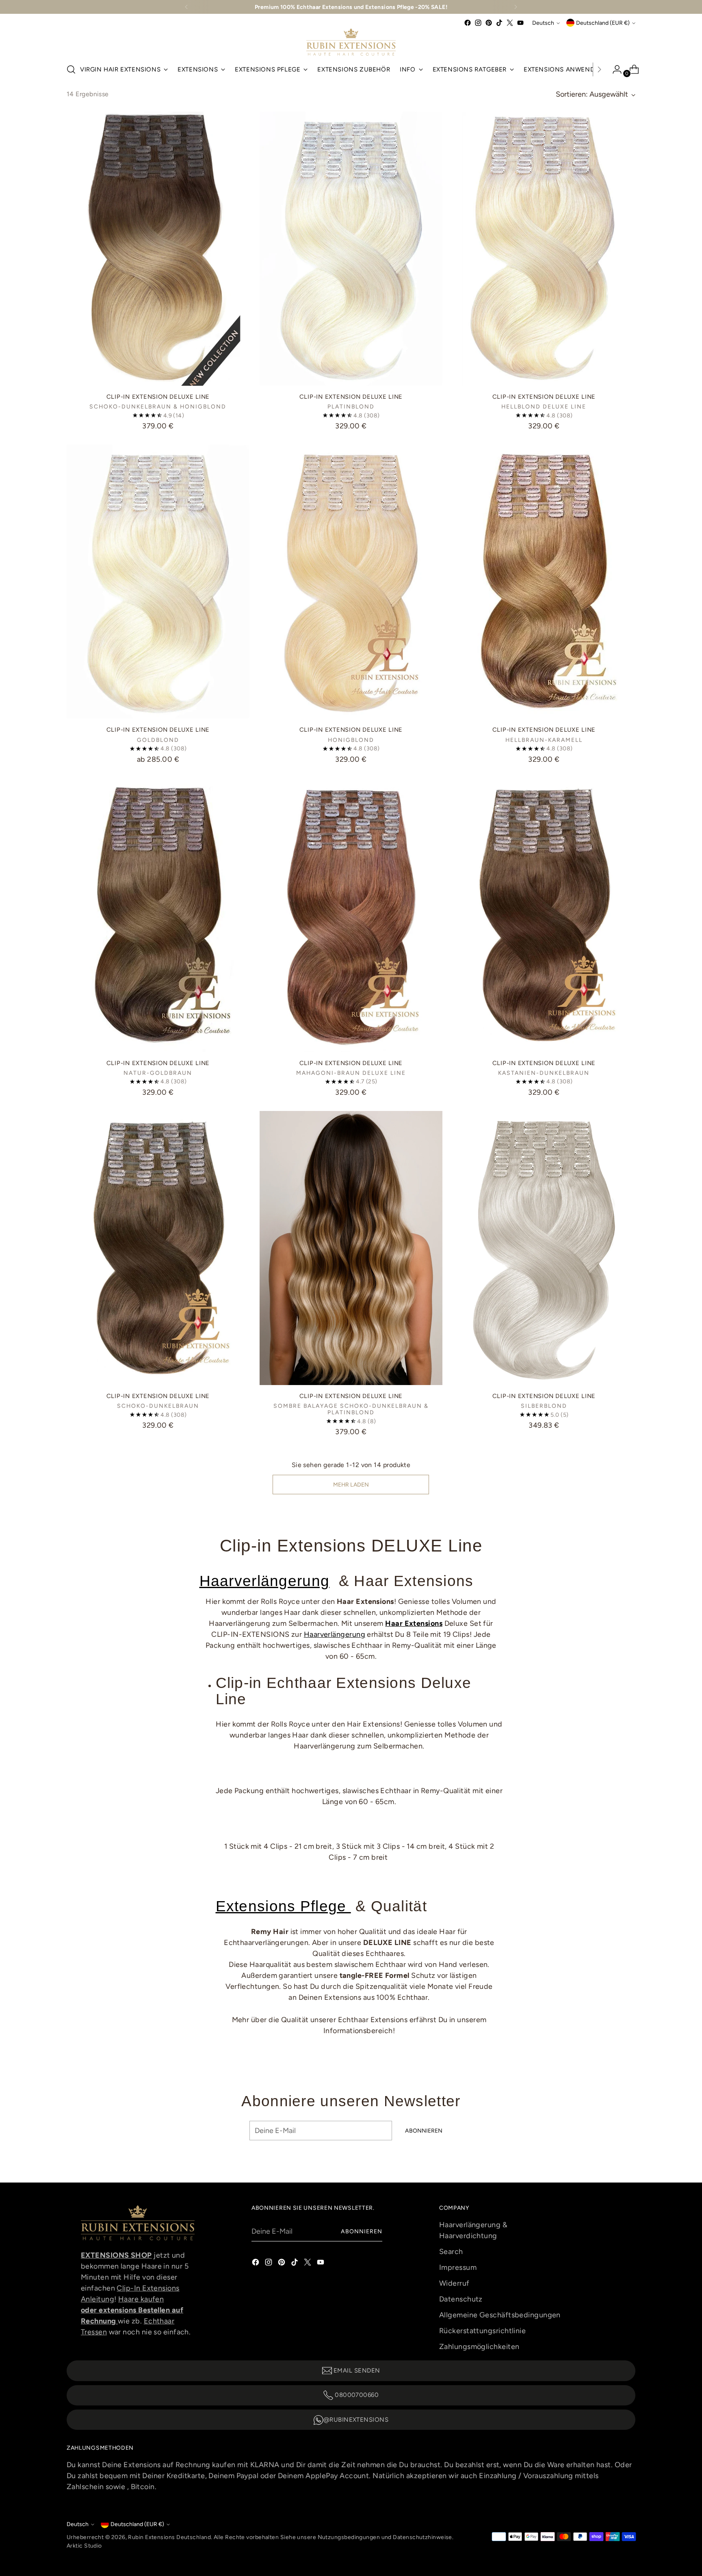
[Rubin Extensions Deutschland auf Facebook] (468, 23)
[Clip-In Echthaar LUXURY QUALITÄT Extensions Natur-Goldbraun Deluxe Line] (158, 915)
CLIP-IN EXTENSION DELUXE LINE (158, 397)
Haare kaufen (141, 2299)
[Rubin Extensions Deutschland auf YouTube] (520, 23)
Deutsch (543, 23)
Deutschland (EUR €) (603, 23)
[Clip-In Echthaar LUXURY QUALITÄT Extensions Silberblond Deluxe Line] (544, 1248)
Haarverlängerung (265, 1581)
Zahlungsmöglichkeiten (479, 2347)
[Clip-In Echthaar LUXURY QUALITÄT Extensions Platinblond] (351, 249)
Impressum (458, 2267)
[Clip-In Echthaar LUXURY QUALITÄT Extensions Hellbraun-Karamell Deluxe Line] (544, 582)
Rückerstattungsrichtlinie (482, 2331)
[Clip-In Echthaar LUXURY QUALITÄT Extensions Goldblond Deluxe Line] (158, 582)
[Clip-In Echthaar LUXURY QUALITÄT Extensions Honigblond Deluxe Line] (351, 582)
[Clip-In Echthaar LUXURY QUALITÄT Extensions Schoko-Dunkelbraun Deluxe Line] (158, 1248)
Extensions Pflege (283, 1906)
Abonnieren (362, 2231)
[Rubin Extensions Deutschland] (351, 42)
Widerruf (454, 2283)
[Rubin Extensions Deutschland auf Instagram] (478, 23)
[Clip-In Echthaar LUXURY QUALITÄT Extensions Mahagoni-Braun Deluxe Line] (351, 915)
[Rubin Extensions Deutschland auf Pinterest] (489, 23)
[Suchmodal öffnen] (71, 69)
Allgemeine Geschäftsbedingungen (500, 2315)
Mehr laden (351, 1485)
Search (451, 2252)
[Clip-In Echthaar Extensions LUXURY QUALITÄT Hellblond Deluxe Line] (544, 249)
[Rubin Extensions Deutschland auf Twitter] (510, 23)
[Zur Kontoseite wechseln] (614, 69)
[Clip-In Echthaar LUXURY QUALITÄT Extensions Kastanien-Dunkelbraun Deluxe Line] (544, 915)
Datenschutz (461, 2299)
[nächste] (516, 7)
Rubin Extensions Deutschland (169, 2537)
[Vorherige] (186, 7)
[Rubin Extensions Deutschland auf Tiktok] (499, 23)
